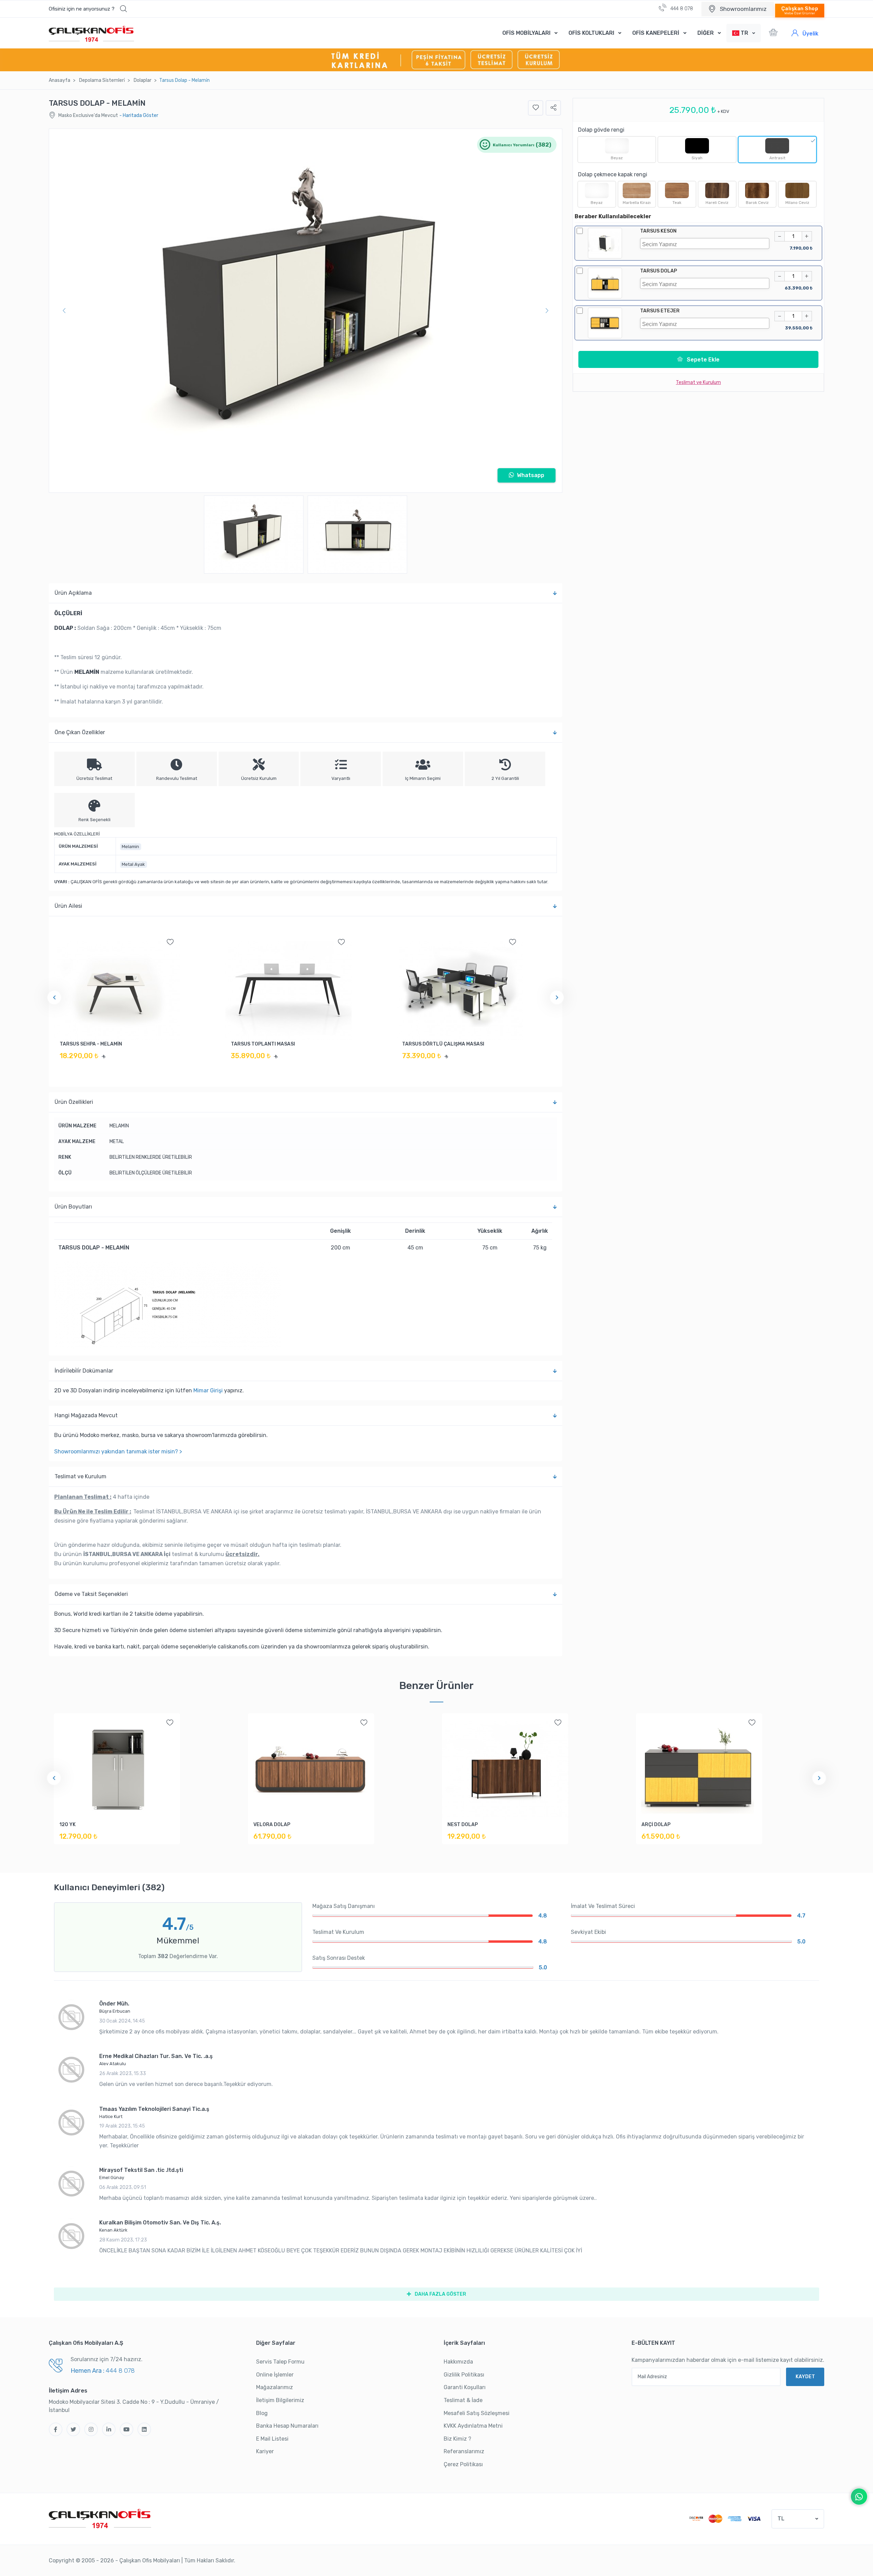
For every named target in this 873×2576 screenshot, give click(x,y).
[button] (88, 9)
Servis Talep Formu (280, 2362)
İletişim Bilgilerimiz (280, 2400)
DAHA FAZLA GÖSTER (440, 2294)
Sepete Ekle (702, 360)
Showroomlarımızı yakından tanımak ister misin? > (118, 1452)
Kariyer (265, 2451)
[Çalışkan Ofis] (100, 2518)
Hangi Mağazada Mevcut (86, 1415)
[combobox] (705, 243)
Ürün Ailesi (68, 906)
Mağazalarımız (275, 2387)
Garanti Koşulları (465, 2387)
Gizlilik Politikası (464, 2375)
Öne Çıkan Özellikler (80, 732)
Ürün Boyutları (73, 1207)
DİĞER (706, 33)
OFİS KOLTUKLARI (591, 33)
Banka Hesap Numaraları (287, 2426)
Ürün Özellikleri (74, 1102)
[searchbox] (706, 243)
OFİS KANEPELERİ (656, 33)
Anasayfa (60, 80)
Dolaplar (143, 80)
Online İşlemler (275, 2375)
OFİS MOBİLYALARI (526, 33)
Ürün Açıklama (73, 593)
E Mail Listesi (272, 2439)
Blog (262, 2413)
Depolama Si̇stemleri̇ (102, 80)
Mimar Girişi (208, 1390)
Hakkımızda (458, 2362)
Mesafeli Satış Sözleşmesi (477, 2413)
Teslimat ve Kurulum (80, 1476)
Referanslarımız (464, 2451)
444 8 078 (681, 9)
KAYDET (805, 2377)
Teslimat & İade (463, 2400)
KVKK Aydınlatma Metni (473, 2426)
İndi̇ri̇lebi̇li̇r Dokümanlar (84, 1371)
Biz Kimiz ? (457, 2439)
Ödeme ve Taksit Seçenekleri (91, 1594)
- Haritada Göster (139, 115)
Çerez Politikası (463, 2464)
